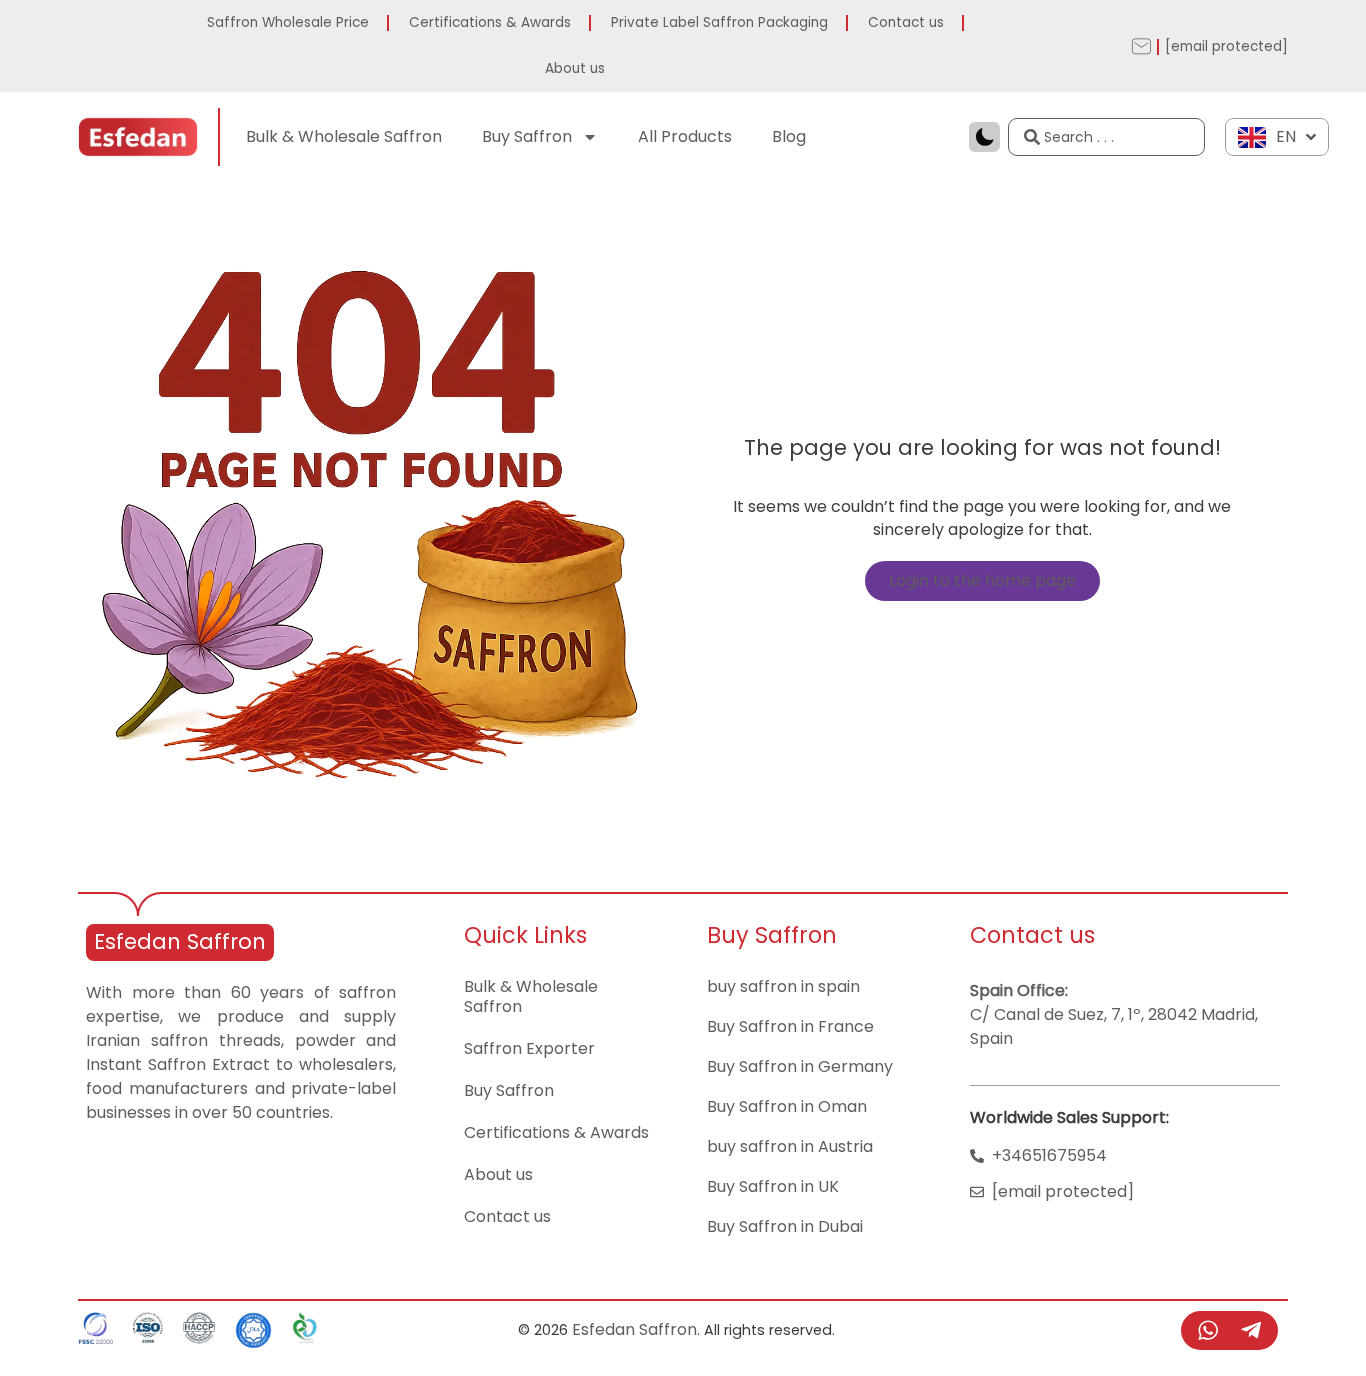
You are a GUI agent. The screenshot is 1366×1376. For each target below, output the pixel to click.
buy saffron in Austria (790, 1146)
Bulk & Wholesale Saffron (344, 136)
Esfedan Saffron (180, 941)
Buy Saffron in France (790, 1026)
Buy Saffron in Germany (800, 1066)
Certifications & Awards (490, 22)
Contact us (906, 22)
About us (575, 68)
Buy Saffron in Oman (787, 1106)
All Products (685, 136)
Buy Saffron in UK (773, 1186)
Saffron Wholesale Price (288, 22)
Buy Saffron (527, 136)
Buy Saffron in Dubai (785, 1226)
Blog (789, 136)
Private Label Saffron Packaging (719, 22)
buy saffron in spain (783, 986)
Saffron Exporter (529, 1048)
